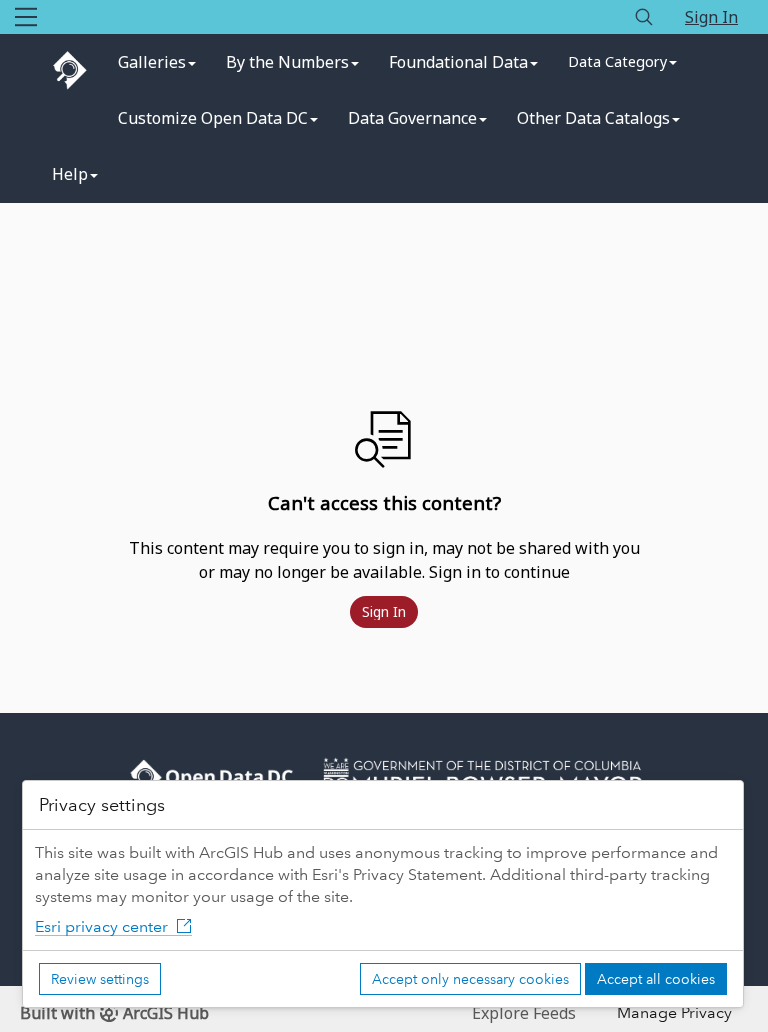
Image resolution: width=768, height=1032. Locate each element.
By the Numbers (287, 62)
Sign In (711, 17)
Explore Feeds (524, 1013)
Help (70, 174)
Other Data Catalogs (593, 118)
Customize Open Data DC (213, 118)
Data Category (617, 61)
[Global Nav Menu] (26, 17)
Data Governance (412, 118)
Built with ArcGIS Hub (114, 1013)
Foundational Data (458, 62)
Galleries (152, 62)
